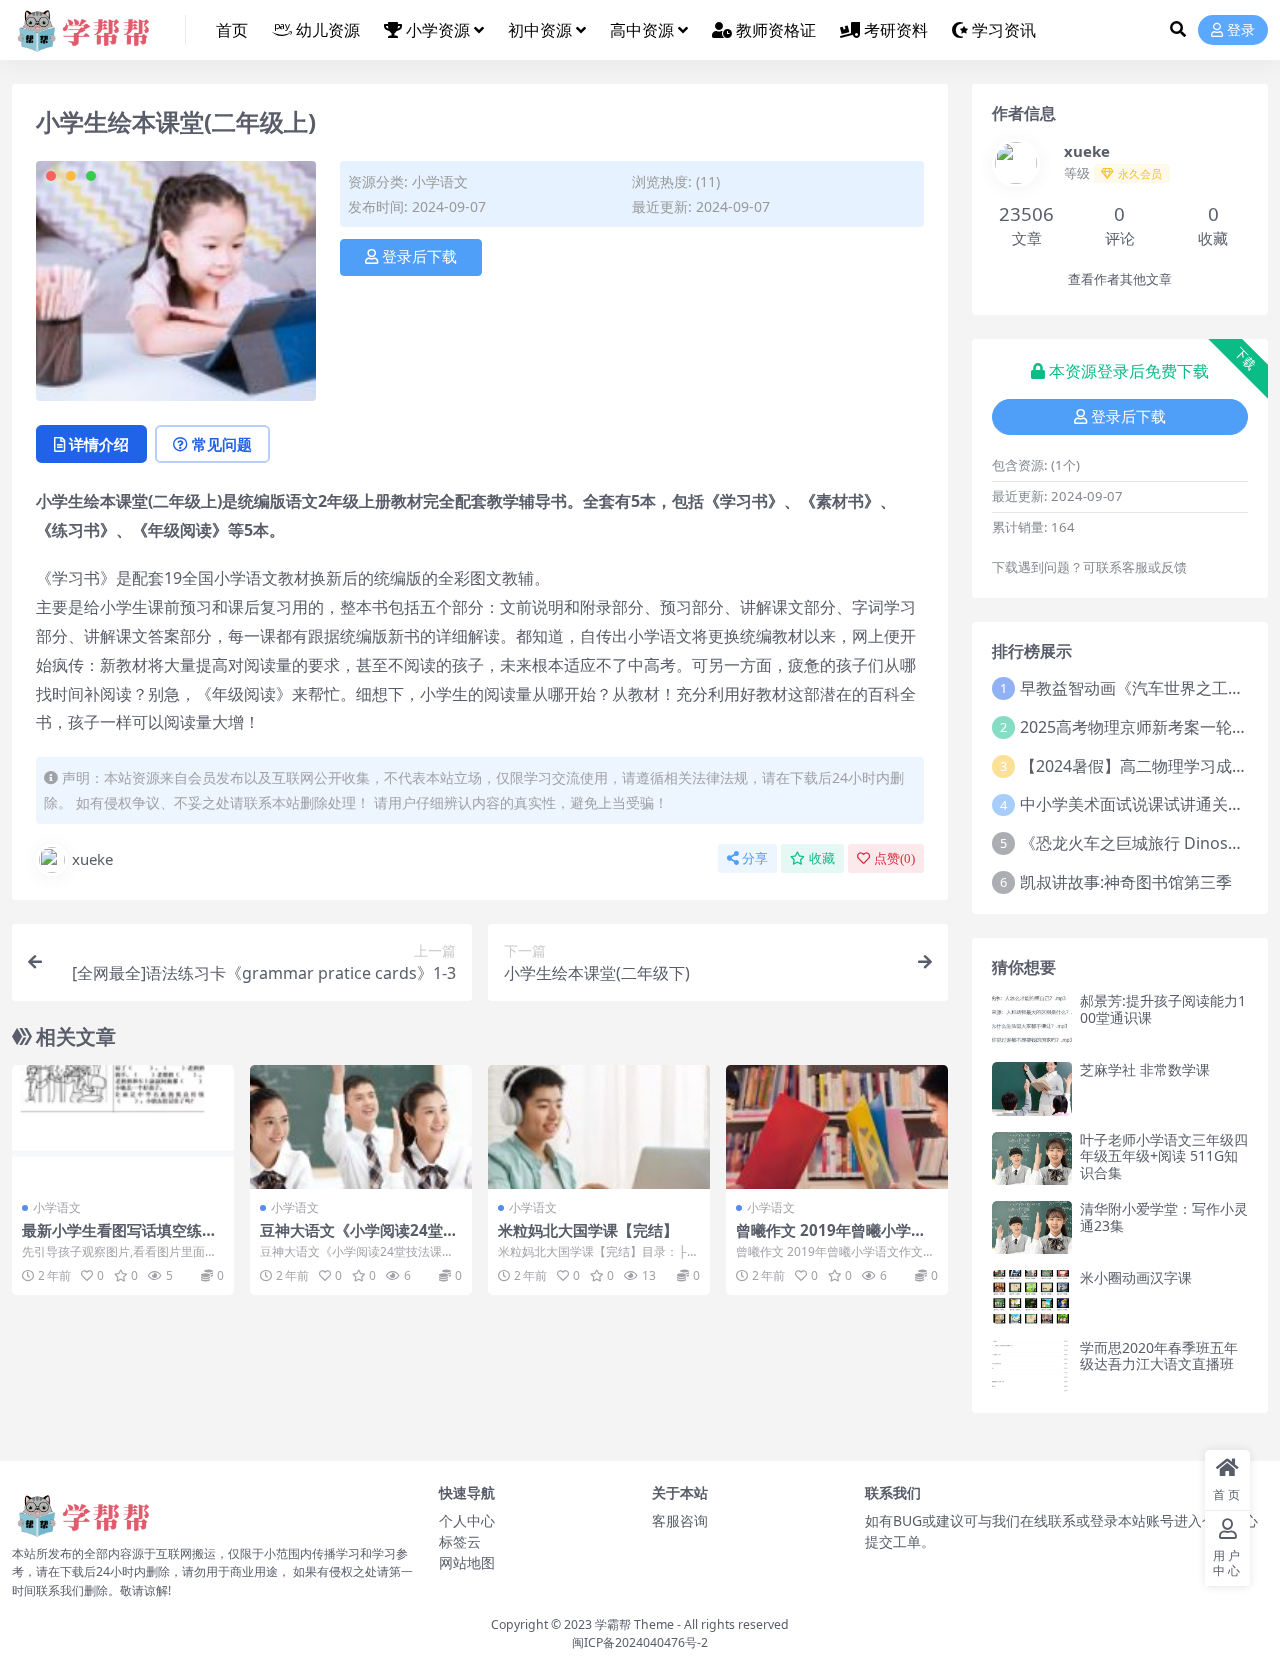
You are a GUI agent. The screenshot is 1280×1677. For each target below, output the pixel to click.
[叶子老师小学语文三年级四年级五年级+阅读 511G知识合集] (1032, 1158)
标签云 (460, 1541)
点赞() (894, 858)
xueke (92, 859)
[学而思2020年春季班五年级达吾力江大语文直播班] (1032, 1366)
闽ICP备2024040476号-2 (640, 1642)
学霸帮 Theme (634, 1624)
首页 (232, 30)
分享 (755, 858)
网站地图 (467, 1562)
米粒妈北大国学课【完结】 (588, 1230)
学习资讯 (1004, 30)
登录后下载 (419, 257)
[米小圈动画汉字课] (1032, 1296)
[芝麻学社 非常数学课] (1032, 1088)
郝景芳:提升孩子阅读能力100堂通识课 (1163, 1009)
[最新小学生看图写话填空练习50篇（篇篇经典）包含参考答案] (123, 1127)
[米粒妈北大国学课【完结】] (599, 1127)
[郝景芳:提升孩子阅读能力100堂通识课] (1032, 1019)
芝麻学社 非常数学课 (1145, 1069)
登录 (1241, 30)
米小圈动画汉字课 (1136, 1277)
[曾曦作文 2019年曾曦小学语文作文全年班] (837, 1127)
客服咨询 (680, 1520)
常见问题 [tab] (222, 444)
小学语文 (440, 181)
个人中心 (467, 1520)
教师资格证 (776, 30)
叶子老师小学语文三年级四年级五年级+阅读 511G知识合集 (1164, 1156)
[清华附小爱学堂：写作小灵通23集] (1032, 1227)
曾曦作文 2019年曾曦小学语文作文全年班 (831, 1239)
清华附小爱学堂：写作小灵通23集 (1164, 1217)
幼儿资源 (328, 30)
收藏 (822, 858)
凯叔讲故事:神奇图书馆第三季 (1126, 882)
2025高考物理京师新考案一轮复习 (1142, 727)
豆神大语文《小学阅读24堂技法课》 (359, 1239)
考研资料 (896, 30)
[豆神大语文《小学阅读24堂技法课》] (361, 1127)
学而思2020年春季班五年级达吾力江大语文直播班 (1159, 1356)
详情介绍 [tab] (99, 444)
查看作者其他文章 (1120, 279)
